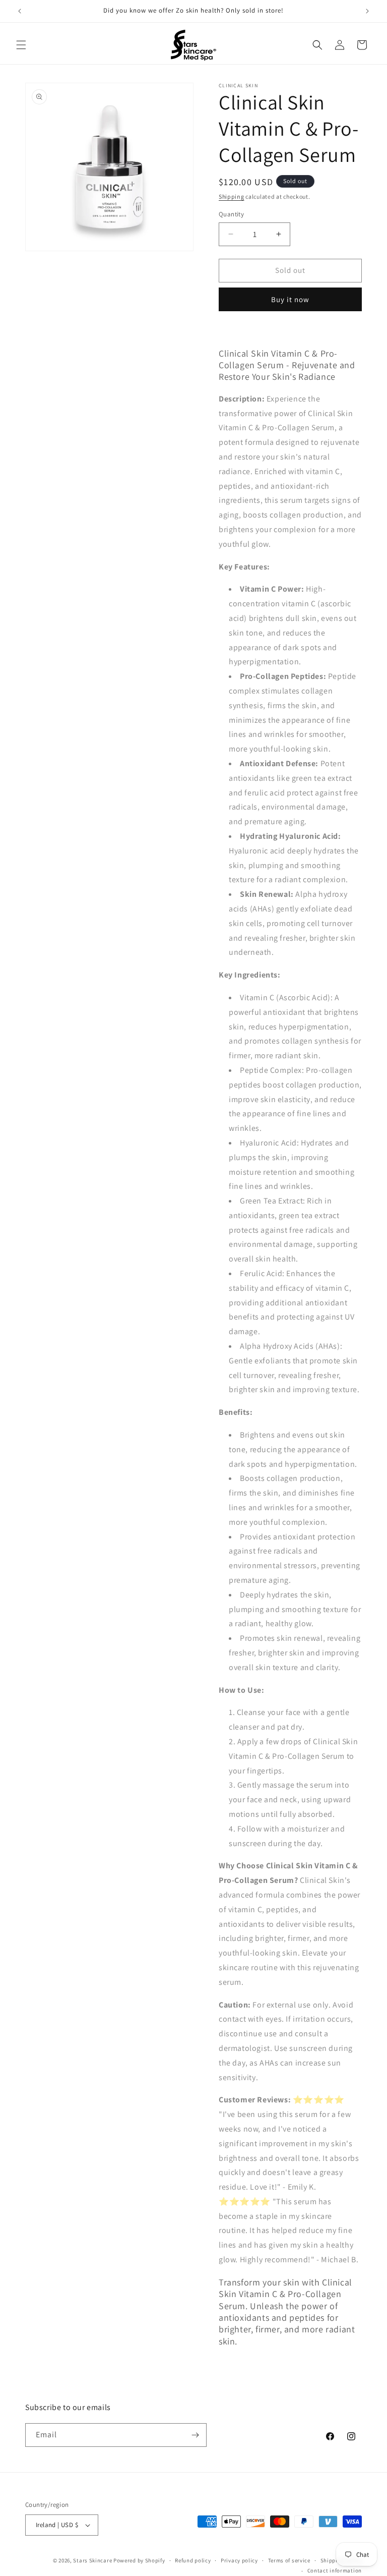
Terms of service (289, 2560)
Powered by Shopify (139, 2560)
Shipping (232, 196)
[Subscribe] (195, 2435)
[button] (21, 45)
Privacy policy (239, 2560)
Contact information (335, 2570)
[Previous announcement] (20, 11)
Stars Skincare (92, 2560)
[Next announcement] (367, 11)
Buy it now (290, 299)
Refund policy (193, 2560)
